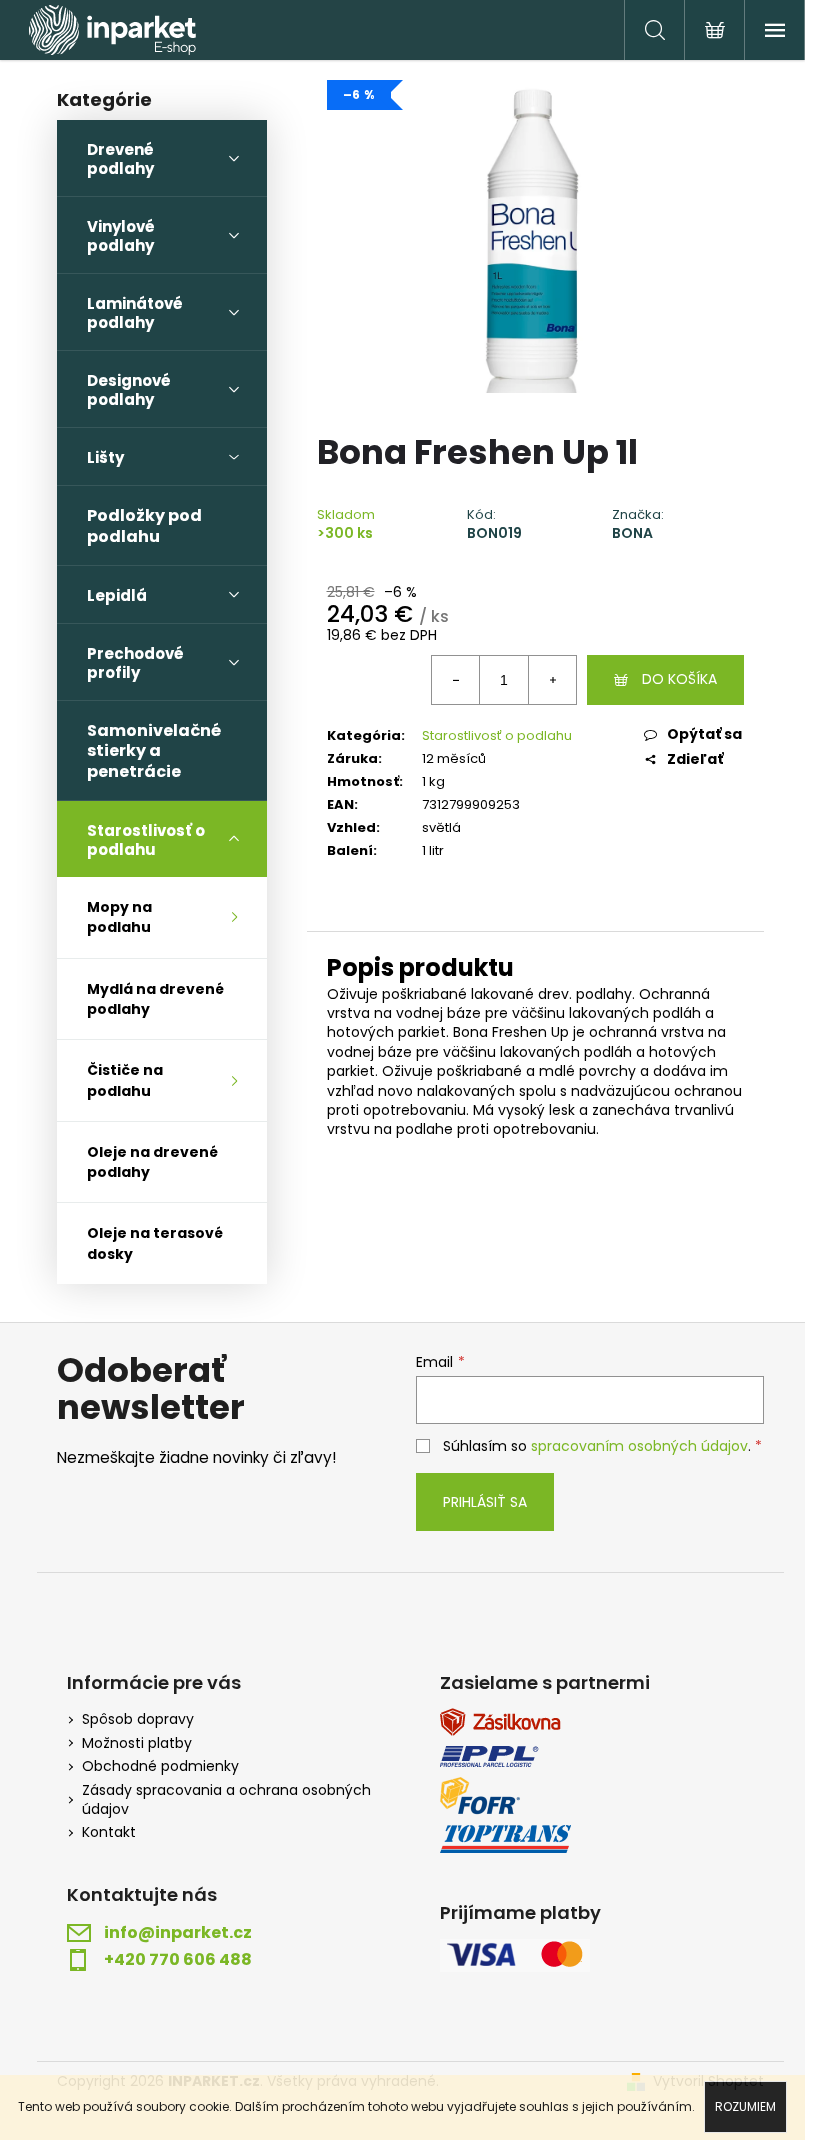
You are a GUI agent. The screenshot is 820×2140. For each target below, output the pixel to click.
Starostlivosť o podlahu (146, 840)
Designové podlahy (129, 390)
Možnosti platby (137, 1743)
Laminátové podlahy (135, 313)
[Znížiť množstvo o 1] (456, 680)
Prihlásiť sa (485, 1502)
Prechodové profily (135, 663)
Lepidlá (117, 595)
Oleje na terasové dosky (155, 1243)
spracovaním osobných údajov (639, 1446)
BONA (632, 533)
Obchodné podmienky (160, 1766)
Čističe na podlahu (125, 1080)
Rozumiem (745, 2106)
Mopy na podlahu (119, 917)
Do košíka (679, 679)
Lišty (105, 457)
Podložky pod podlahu (144, 525)
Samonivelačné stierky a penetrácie (154, 751)
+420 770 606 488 (178, 1960)
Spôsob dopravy (138, 1719)
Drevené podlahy (120, 159)
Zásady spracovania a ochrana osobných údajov (226, 1800)
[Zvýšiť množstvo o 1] (552, 680)
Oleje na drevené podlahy (152, 1162)
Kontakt (109, 1832)
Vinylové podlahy (121, 236)
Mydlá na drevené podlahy (155, 999)
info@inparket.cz (178, 1933)
